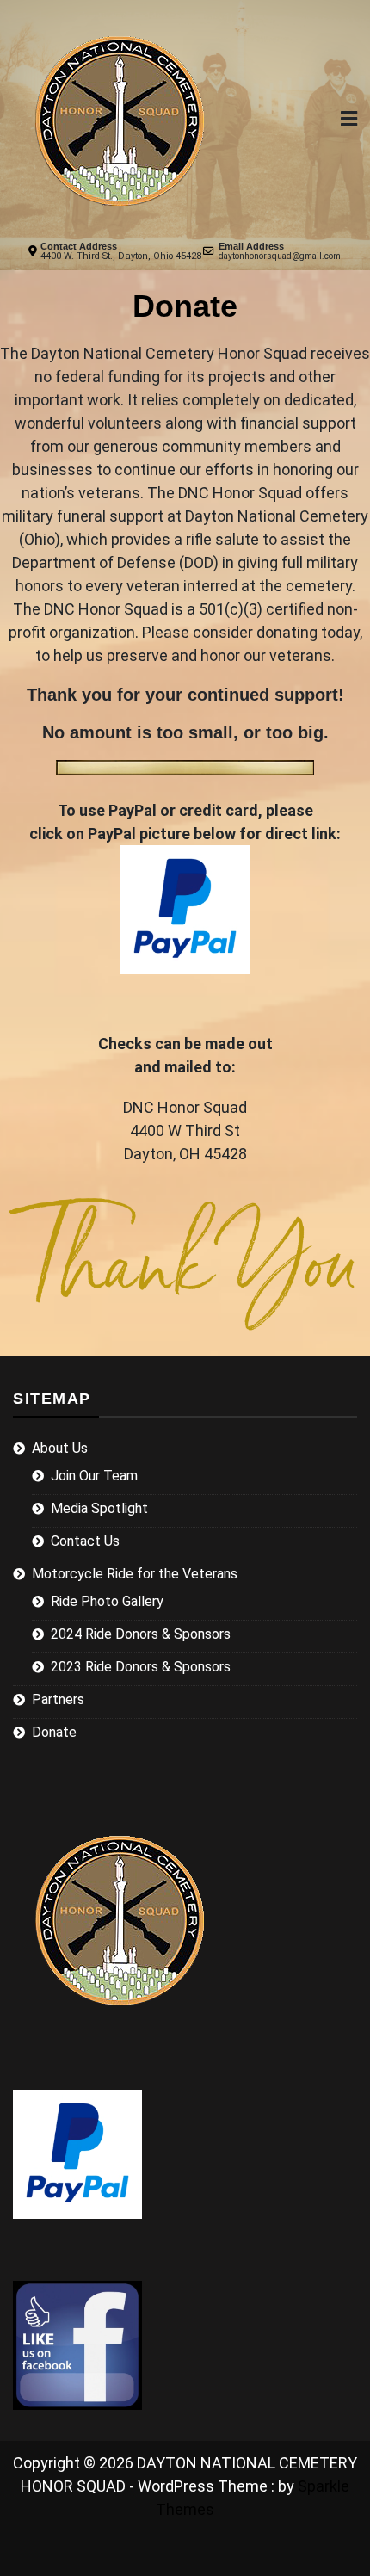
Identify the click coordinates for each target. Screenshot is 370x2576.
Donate (54, 1732)
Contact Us (85, 1541)
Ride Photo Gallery (107, 1601)
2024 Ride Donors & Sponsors (141, 1634)
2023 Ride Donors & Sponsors (141, 1667)
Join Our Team (94, 1476)
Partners (58, 1699)
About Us (60, 1448)
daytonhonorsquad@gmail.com (280, 256)
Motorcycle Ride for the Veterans (135, 1574)
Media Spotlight (99, 1508)
